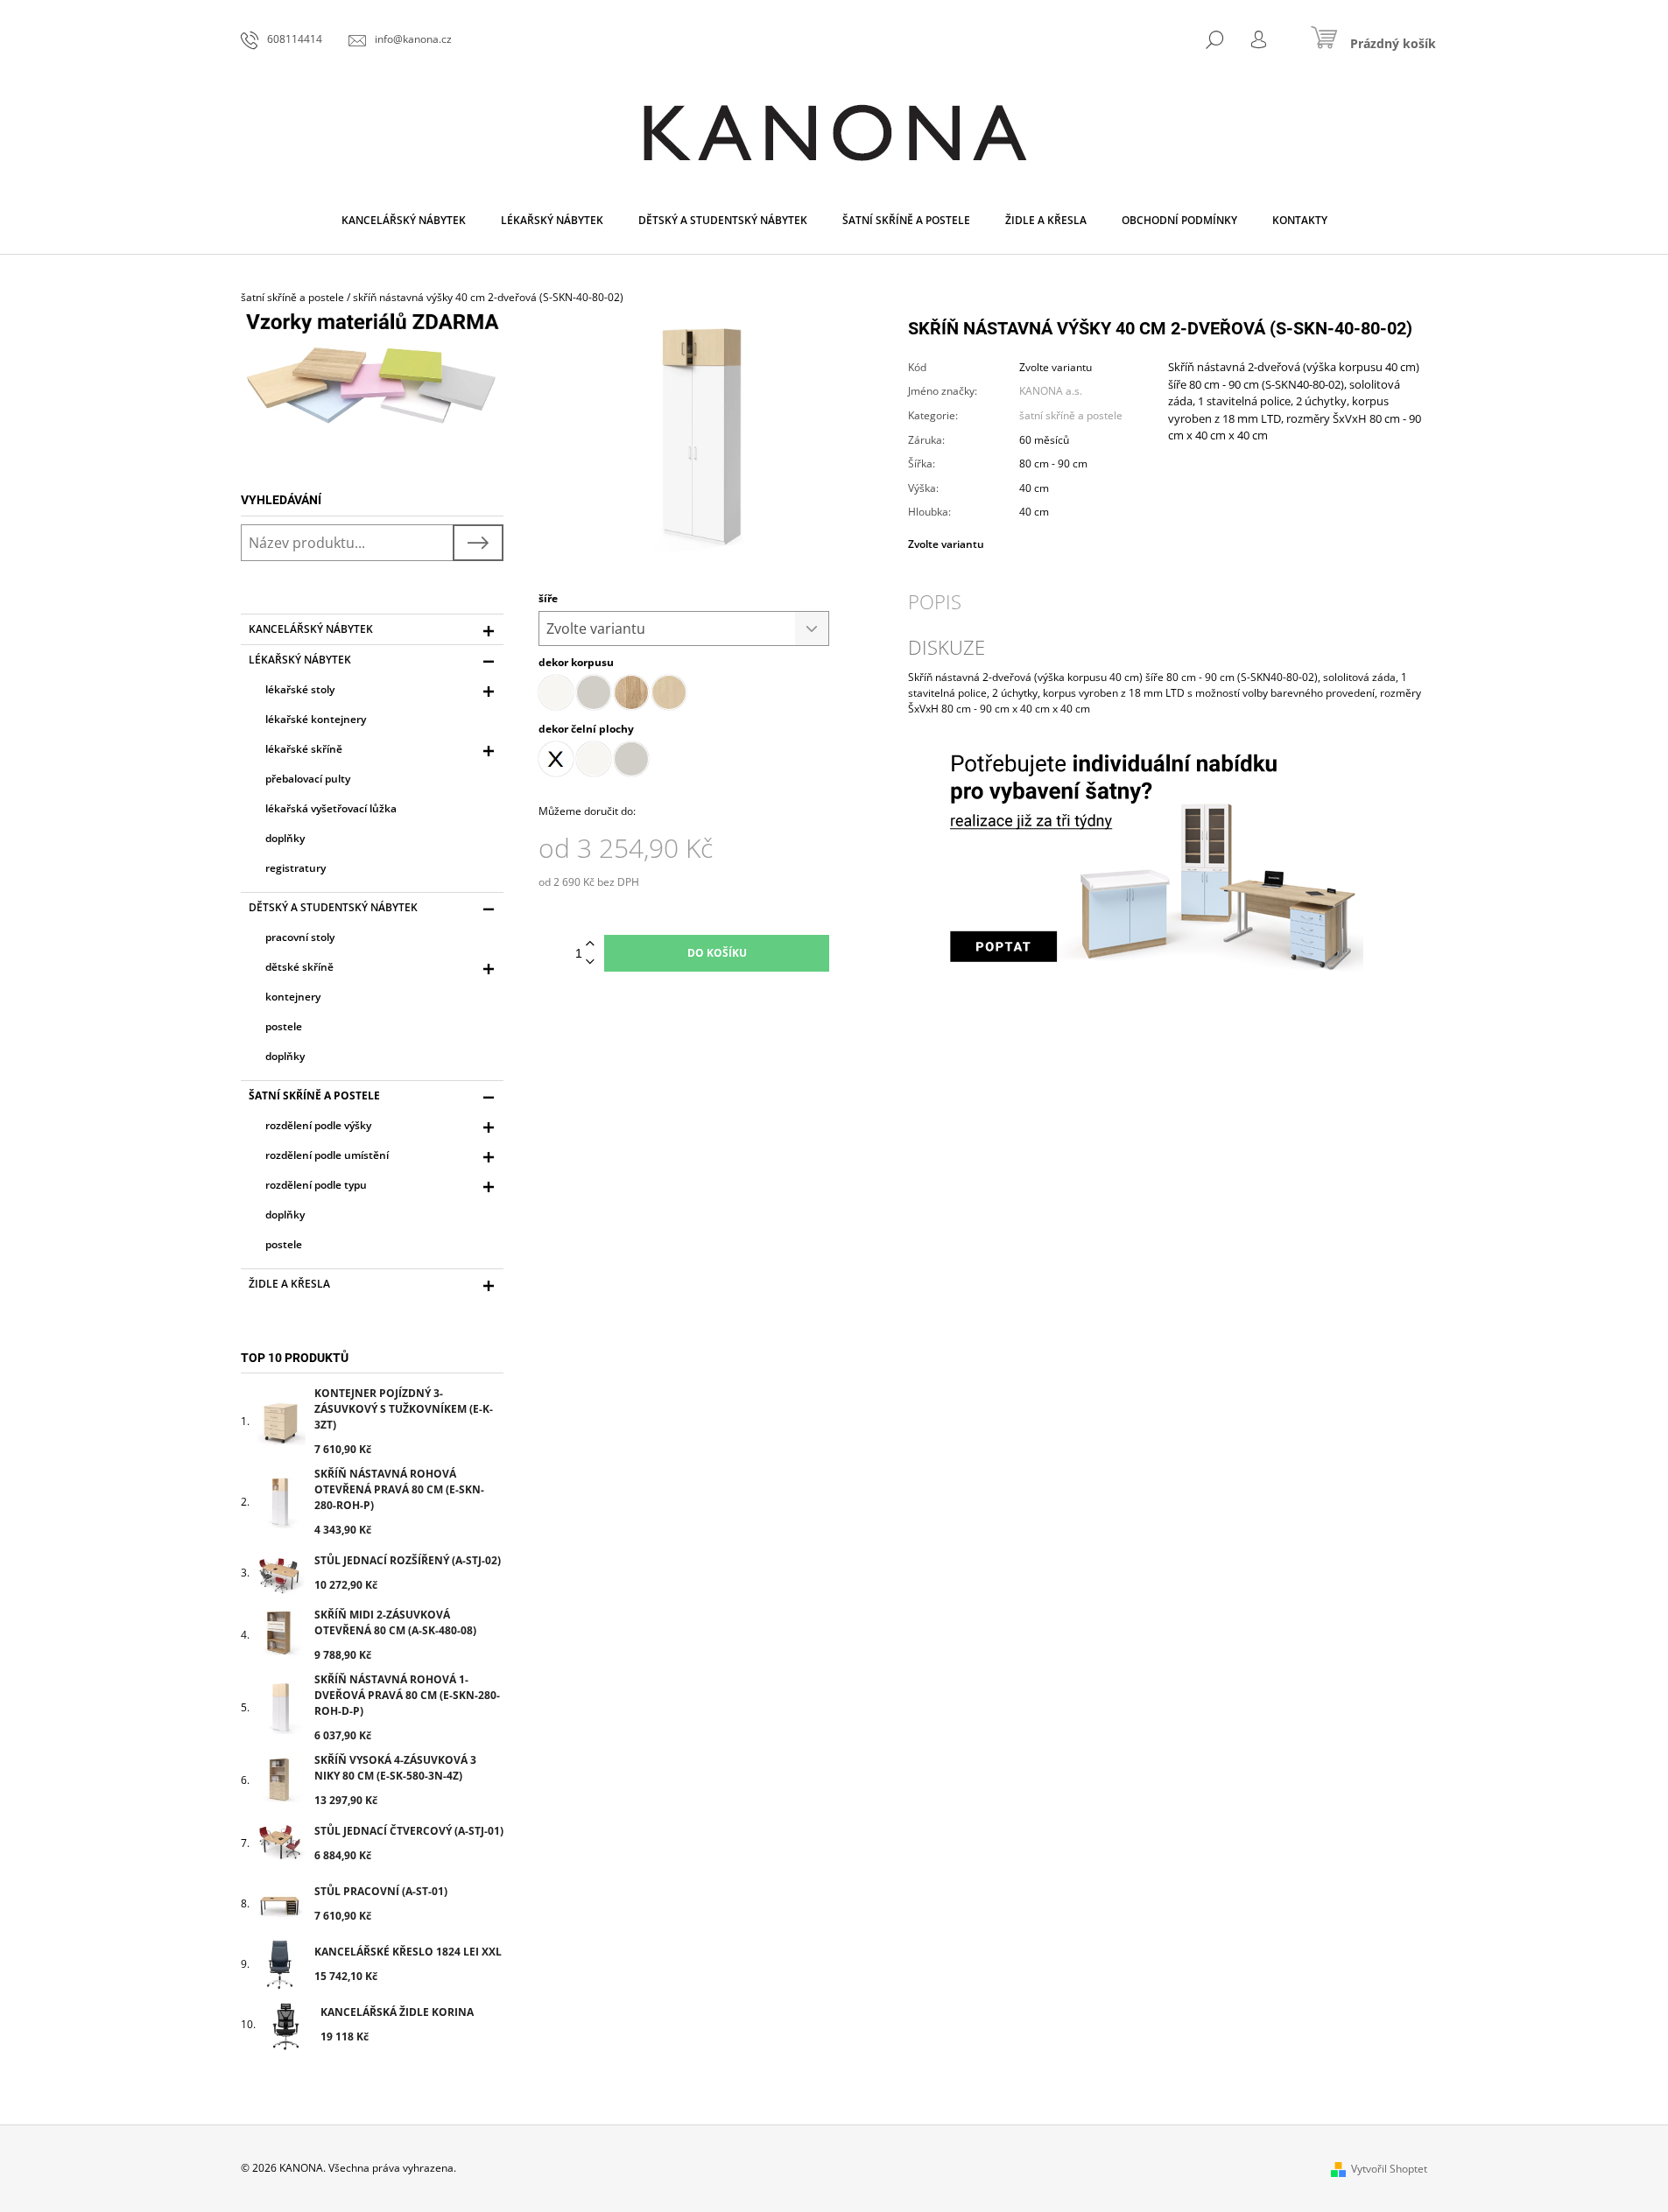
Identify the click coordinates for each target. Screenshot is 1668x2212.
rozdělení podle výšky (318, 1125)
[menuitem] (404, 221)
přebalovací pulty (308, 779)
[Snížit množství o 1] (590, 962)
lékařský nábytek (300, 660)
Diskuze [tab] (947, 647)
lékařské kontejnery (316, 719)
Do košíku (717, 953)
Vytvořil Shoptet (1389, 2169)
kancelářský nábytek (311, 629)
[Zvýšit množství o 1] (590, 944)
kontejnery (293, 997)
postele (284, 1026)
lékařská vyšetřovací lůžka (331, 808)
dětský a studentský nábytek (333, 907)
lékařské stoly (300, 689)
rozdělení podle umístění (327, 1155)
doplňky (285, 838)
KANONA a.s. (1051, 391)
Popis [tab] (935, 601)
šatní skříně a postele (314, 1095)
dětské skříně (299, 967)
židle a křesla (289, 1284)
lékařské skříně (304, 749)
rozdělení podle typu (316, 1185)
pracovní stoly (300, 937)
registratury (296, 868)
